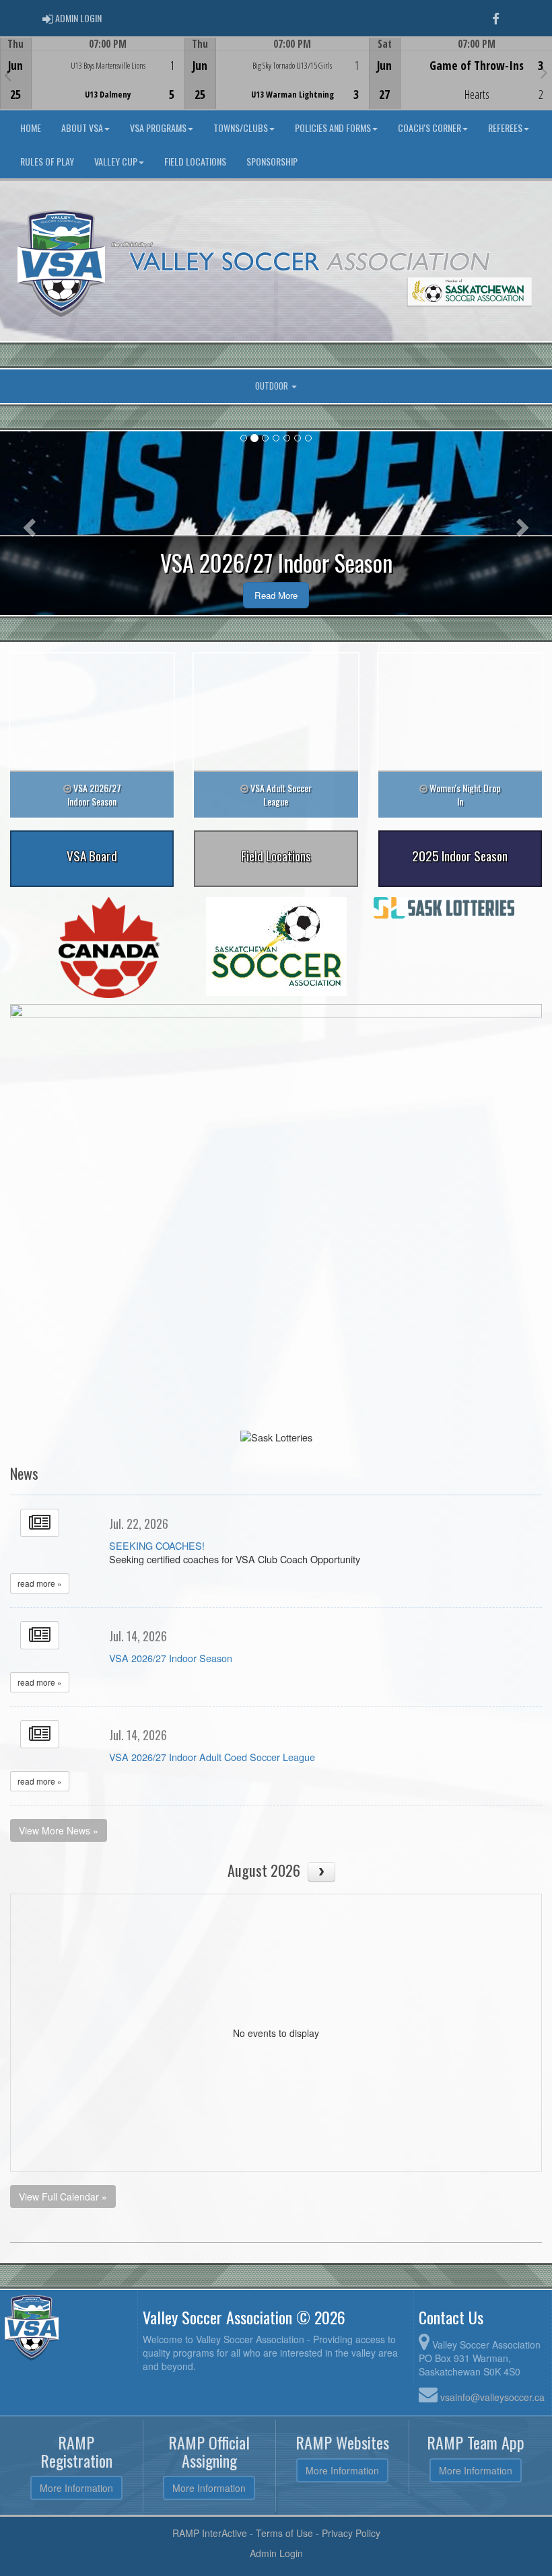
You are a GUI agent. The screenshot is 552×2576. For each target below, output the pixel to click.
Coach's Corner (429, 128)
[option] (92, 73)
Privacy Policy (351, 2533)
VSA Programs (158, 128)
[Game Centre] (93, 84)
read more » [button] (40, 1583)
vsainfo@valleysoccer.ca (492, 2397)
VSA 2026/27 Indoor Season (171, 1658)
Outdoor (273, 386)
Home (31, 128)
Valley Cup (116, 161)
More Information (76, 2488)
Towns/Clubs (241, 128)
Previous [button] (8, 75)
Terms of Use (284, 2533)
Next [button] (544, 72)
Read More (276, 595)
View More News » (59, 1830)
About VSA (82, 128)
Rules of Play (47, 161)
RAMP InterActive (210, 2533)
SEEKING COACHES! (157, 1545)
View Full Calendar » (63, 2196)
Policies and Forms (333, 128)
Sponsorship (272, 161)
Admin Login (276, 2553)
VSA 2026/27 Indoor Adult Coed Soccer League (212, 1757)
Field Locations (195, 161)
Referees (505, 128)
